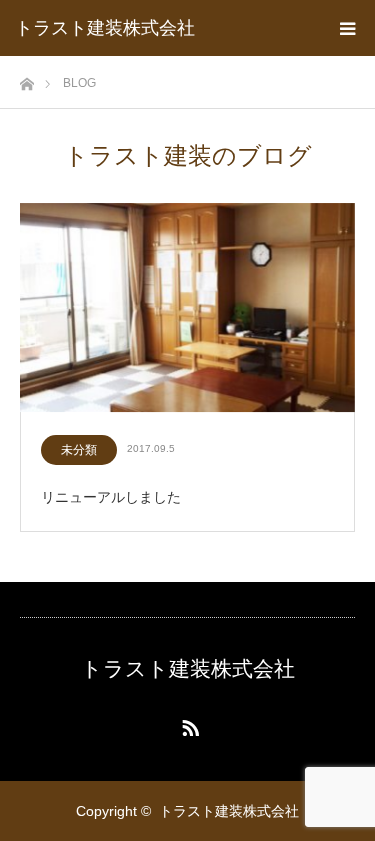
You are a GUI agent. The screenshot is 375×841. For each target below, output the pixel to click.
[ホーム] (26, 78)
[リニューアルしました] (187, 308)
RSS (188, 724)
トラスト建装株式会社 (105, 28)
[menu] (347, 28)
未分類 (79, 450)
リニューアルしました (111, 497)
